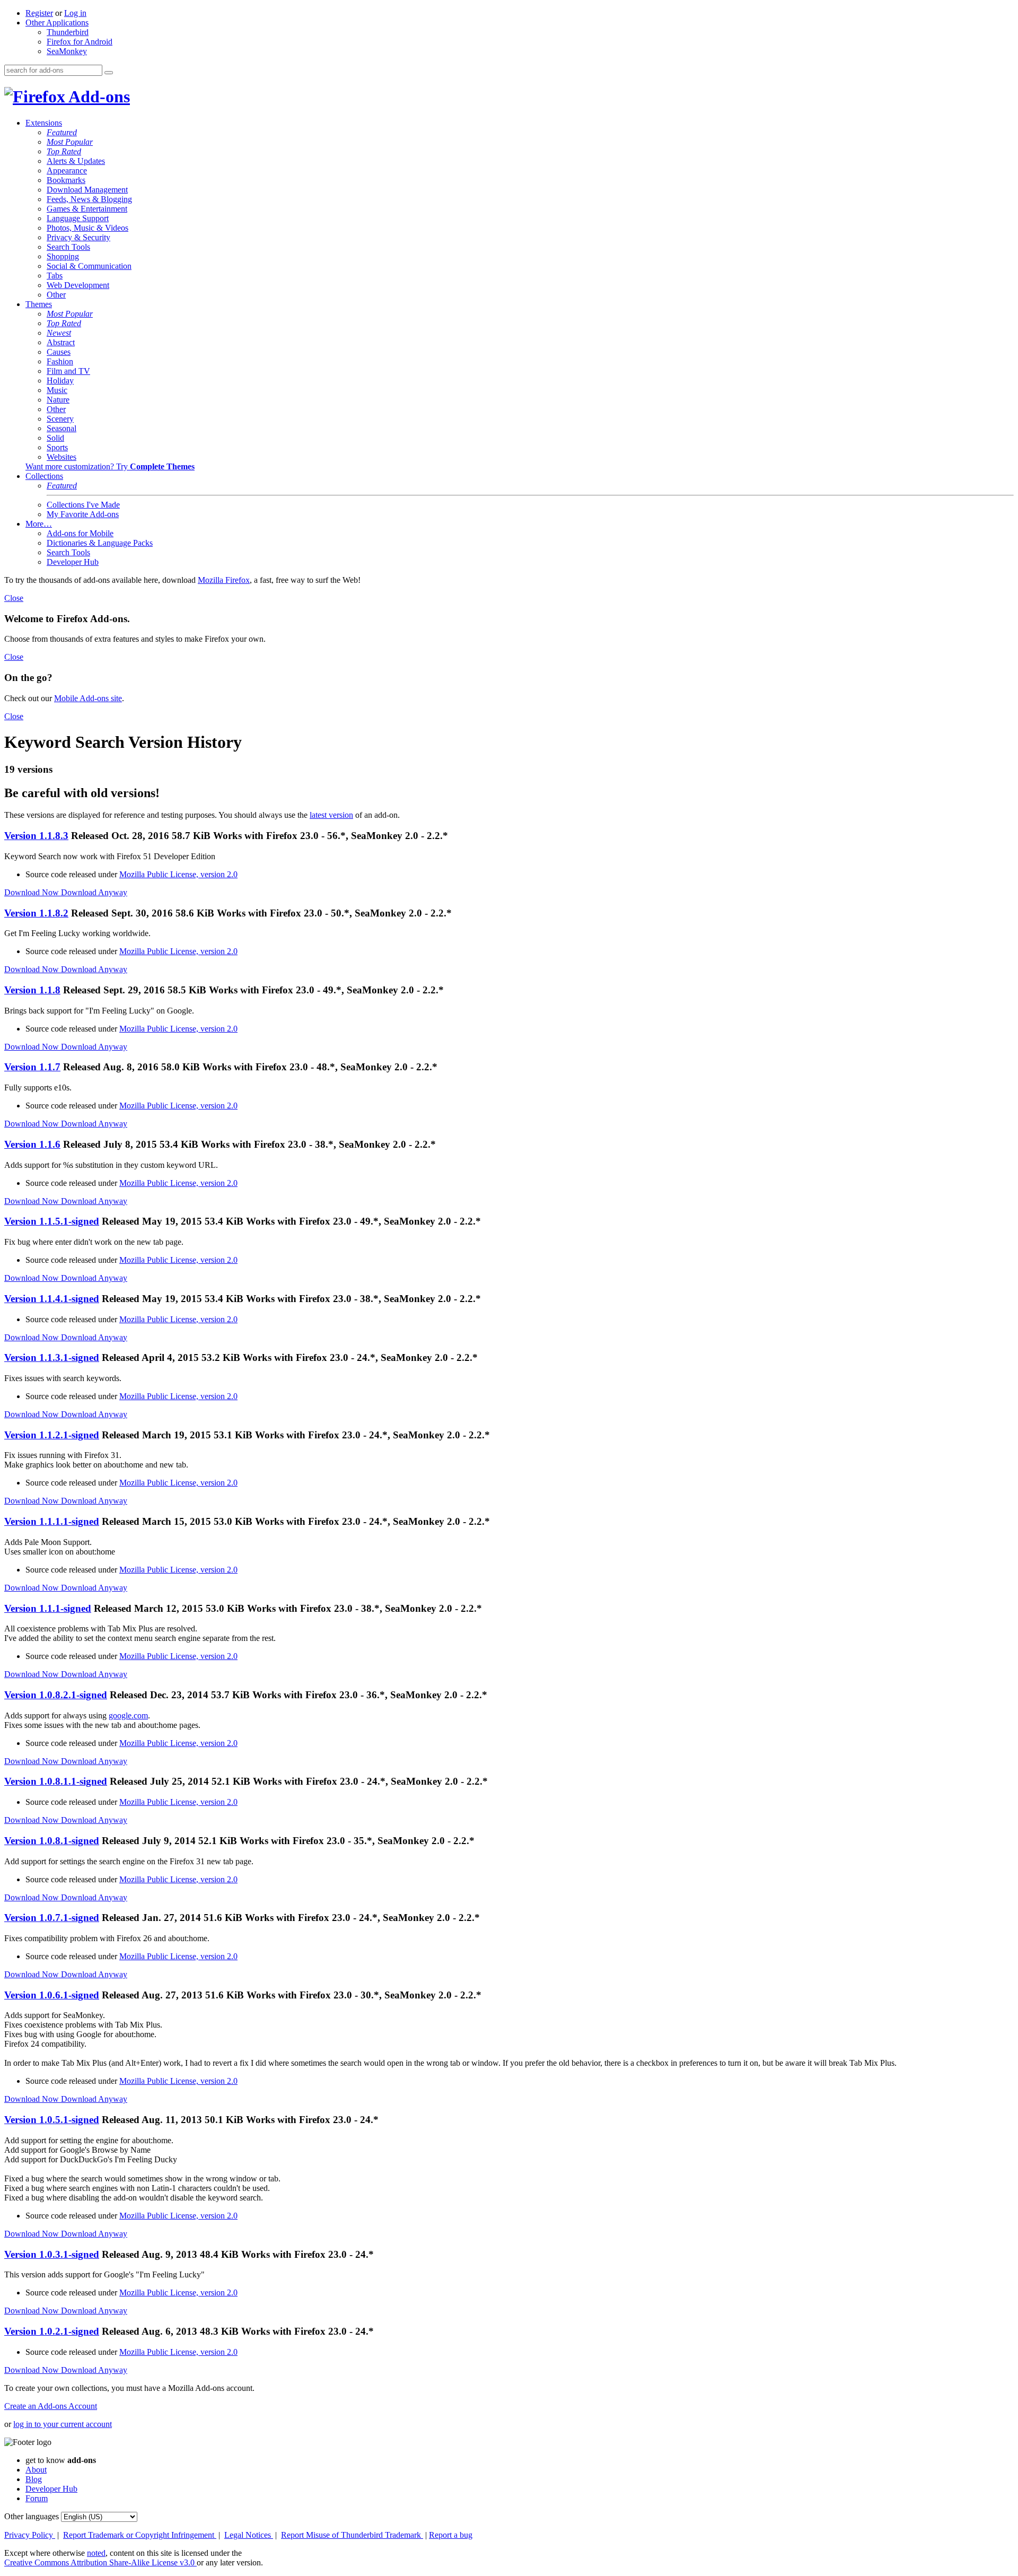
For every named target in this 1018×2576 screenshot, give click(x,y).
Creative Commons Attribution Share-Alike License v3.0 (100, 2562)
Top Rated (64, 151)
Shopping (63, 256)
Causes (59, 352)
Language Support (78, 218)
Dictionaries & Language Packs (100, 543)
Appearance (67, 171)
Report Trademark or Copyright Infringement (140, 2535)
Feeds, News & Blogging (89, 199)
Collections (44, 476)
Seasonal (62, 428)
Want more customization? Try (110, 466)
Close (14, 598)
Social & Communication (89, 266)
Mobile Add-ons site (88, 698)
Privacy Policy (30, 2535)
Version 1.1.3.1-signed (52, 1357)
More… (39, 524)
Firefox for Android (80, 42)
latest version (331, 815)
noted (96, 2553)
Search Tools (68, 247)
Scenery (60, 419)
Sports (57, 447)
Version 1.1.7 (32, 1067)
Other (56, 295)
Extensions (44, 123)
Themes (39, 304)
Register (39, 13)
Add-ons (98, 97)
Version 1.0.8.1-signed (52, 1841)
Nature (58, 400)
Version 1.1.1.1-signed (52, 1521)
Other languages (32, 2516)
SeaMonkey (67, 51)
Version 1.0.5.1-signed (52, 2120)
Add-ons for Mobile (80, 533)
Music (57, 390)
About (36, 2470)
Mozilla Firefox (224, 580)
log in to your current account (63, 2424)
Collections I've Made (83, 505)
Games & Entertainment (87, 209)
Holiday (60, 381)
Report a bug (451, 2535)
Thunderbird (68, 32)
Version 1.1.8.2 (36, 913)
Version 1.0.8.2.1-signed (56, 1695)
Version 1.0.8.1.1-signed (56, 1781)
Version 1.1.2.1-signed (52, 1435)
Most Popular (70, 142)
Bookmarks (66, 180)
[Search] (109, 73)
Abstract (61, 342)
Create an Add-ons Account (51, 2406)
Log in (75, 13)
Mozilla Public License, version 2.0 (178, 874)
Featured (62, 132)
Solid (55, 438)
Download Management (87, 190)
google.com (128, 1715)
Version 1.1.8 (32, 990)
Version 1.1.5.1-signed (52, 1221)
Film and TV (68, 371)
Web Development (78, 285)
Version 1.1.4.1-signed (52, 1299)
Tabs (55, 276)
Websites (62, 457)
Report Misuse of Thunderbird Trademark (352, 2535)
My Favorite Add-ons (83, 514)
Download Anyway (94, 892)
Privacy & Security (78, 237)
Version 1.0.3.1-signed (52, 2254)
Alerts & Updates (76, 161)
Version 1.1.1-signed (48, 1608)
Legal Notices (249, 2535)
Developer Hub (73, 562)
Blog (34, 2479)
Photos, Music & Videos (87, 228)
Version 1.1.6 (32, 1144)
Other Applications (57, 23)
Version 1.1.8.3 (36, 836)
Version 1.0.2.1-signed (52, 2331)
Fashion (60, 361)
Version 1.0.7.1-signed (52, 1918)
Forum (37, 2498)
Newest (59, 333)
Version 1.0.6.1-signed (52, 1995)
